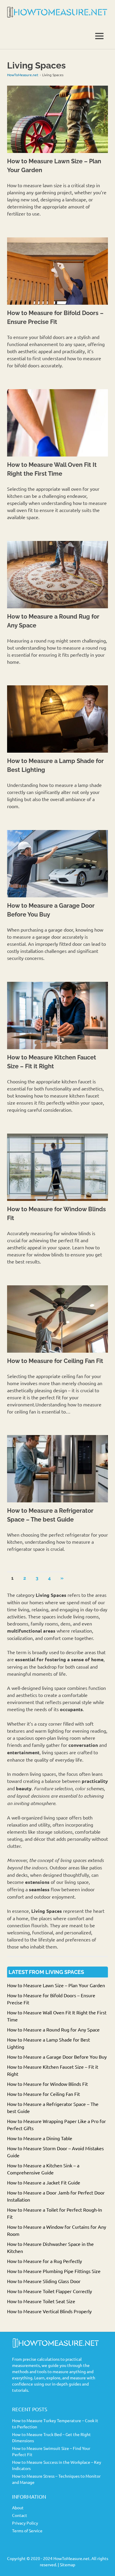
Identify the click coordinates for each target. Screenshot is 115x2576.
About (18, 2507)
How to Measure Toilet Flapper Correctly (50, 2291)
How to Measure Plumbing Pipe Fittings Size (54, 2271)
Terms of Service (27, 2531)
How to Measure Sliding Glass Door (44, 2281)
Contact (20, 2515)
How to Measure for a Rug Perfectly (45, 2261)
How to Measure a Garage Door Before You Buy (57, 2057)
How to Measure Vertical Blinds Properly (49, 2311)
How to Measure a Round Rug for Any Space (53, 2029)
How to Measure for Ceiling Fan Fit (55, 1361)
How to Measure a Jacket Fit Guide (44, 2182)
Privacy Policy (25, 2523)
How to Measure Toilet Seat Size (41, 2301)
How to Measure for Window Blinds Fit (47, 2084)
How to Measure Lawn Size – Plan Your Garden (56, 1985)
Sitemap (68, 2564)
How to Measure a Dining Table (40, 2138)
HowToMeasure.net (23, 75)
